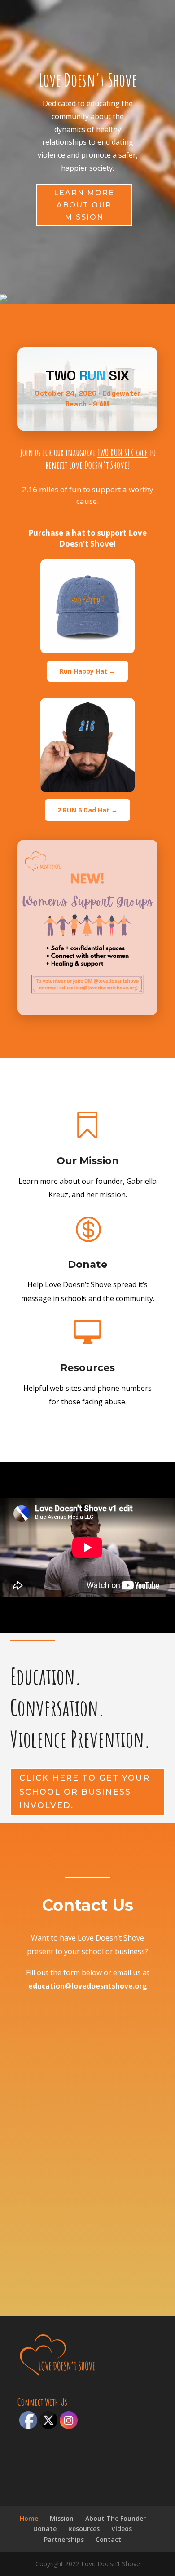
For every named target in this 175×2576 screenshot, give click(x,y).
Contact (108, 2539)
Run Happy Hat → (87, 671)
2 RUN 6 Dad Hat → (87, 810)
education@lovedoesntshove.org (88, 1986)
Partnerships (64, 2539)
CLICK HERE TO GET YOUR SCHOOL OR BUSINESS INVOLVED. (85, 1792)
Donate (87, 1264)
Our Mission (88, 1161)
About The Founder (116, 2518)
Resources (87, 1368)
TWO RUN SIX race (122, 452)
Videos (122, 2529)
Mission (62, 2518)
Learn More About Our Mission (84, 205)
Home (29, 2518)
